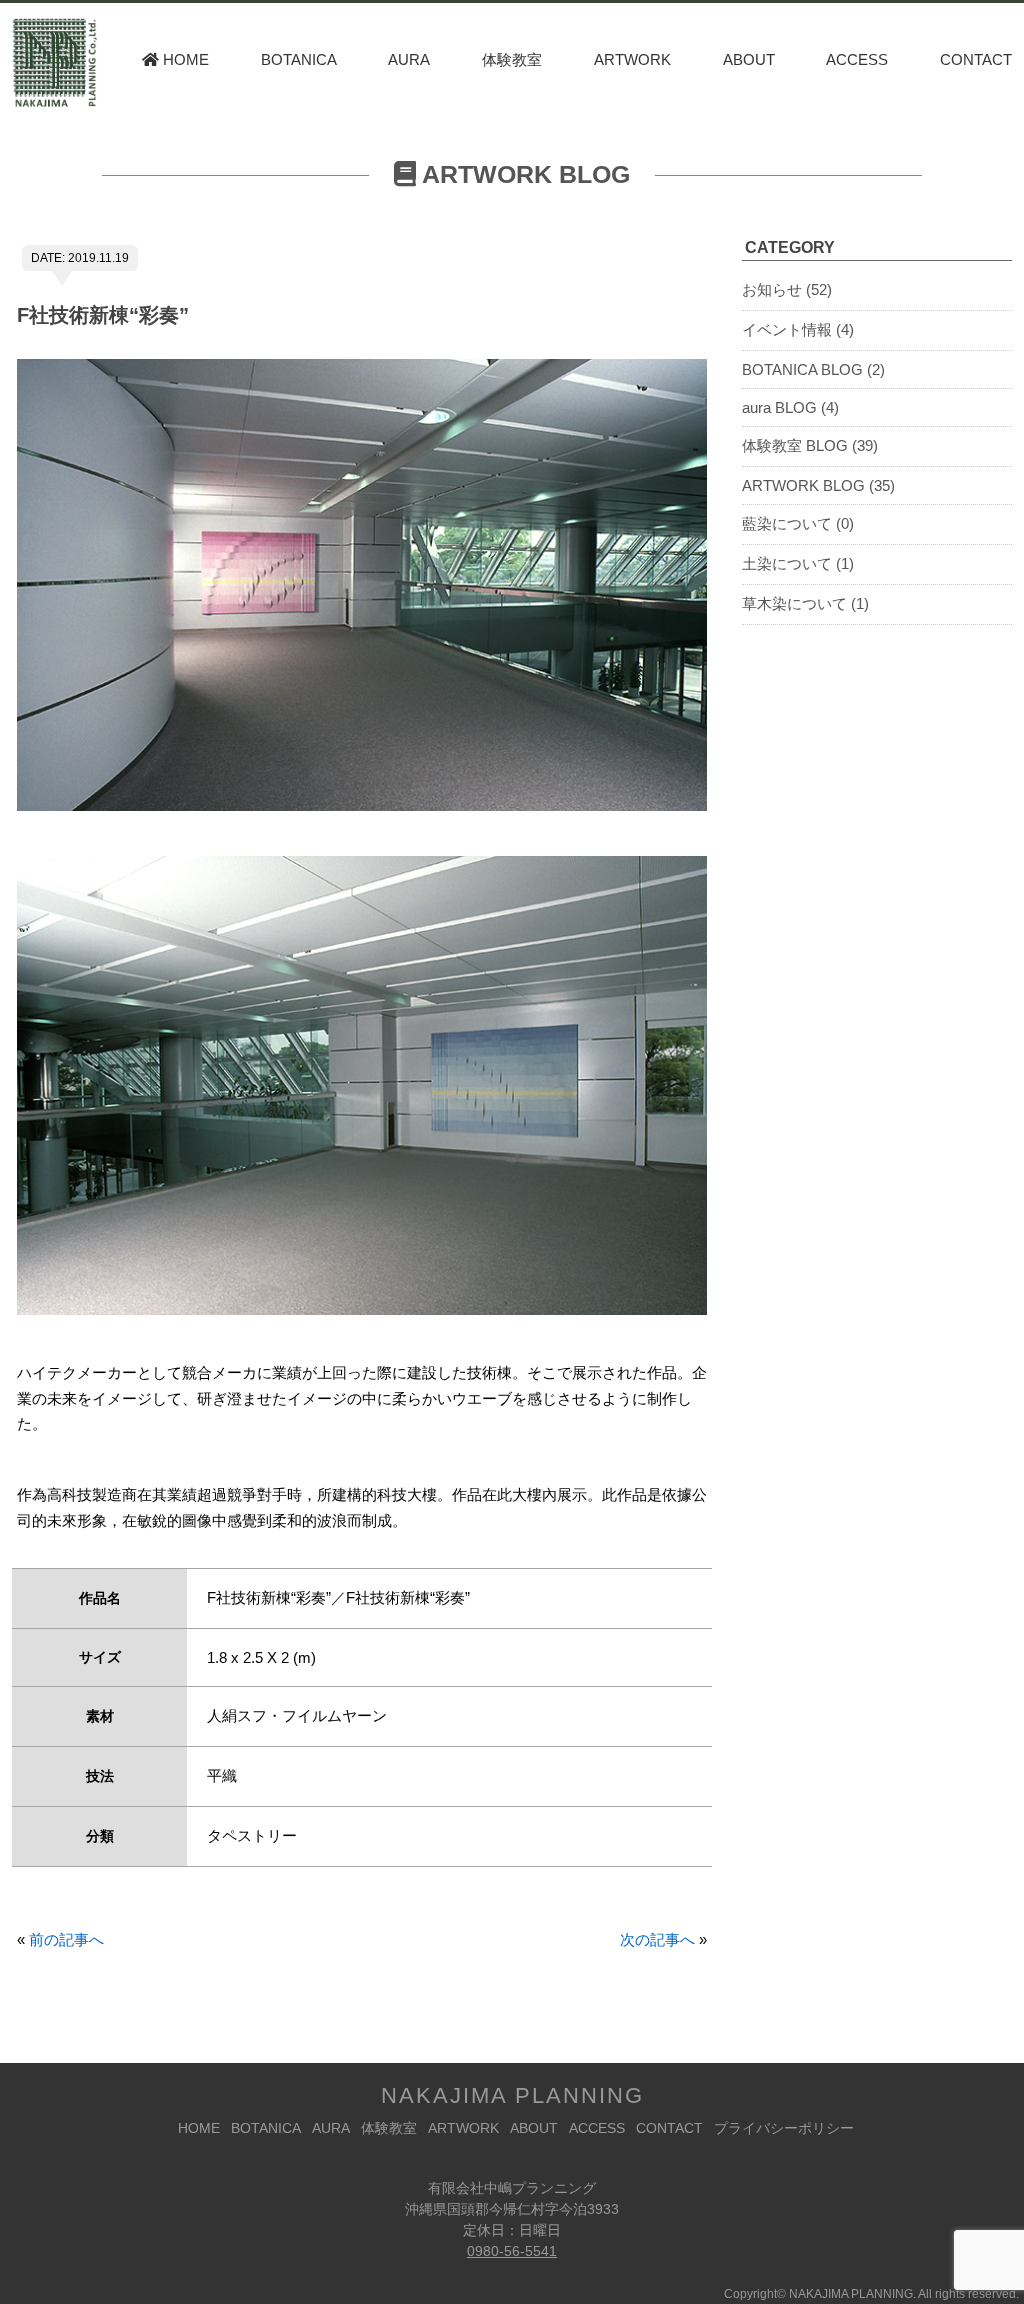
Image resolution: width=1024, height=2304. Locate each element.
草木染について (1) (805, 603)
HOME (184, 59)
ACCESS (857, 59)
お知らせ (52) (787, 289)
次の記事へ (657, 1939)
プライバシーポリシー (784, 2128)
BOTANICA (299, 59)
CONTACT (976, 59)
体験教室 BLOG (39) (810, 445)
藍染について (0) (798, 523)
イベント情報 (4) (798, 329)
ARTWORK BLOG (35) (818, 485)
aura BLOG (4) (790, 407)
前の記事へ (66, 1939)
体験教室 (512, 59)
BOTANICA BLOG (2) (813, 369)
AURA (409, 59)
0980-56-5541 (512, 2251)
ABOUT (749, 59)
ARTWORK (632, 59)
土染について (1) (798, 563)
